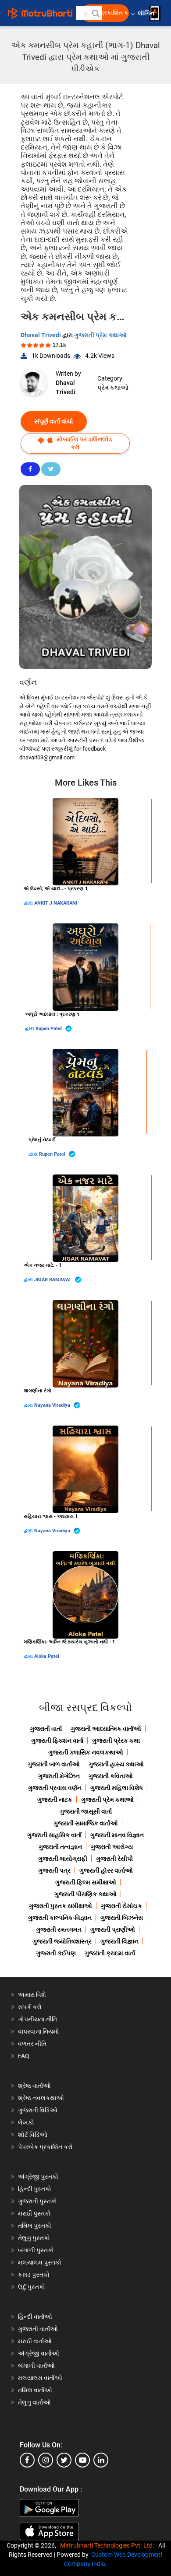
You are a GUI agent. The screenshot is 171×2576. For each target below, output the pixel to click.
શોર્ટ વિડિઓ (33, 2135)
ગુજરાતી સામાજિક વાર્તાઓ (86, 1823)
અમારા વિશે (32, 1995)
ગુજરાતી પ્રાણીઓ (113, 1929)
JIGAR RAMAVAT (53, 1280)
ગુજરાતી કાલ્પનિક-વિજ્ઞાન (60, 1918)
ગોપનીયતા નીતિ (37, 2019)
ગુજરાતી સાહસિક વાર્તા (54, 1835)
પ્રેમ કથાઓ (113, 388)
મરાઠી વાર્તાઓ (35, 2341)
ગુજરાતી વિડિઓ (38, 2110)
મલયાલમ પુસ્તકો (40, 2262)
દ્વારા (29, 903)
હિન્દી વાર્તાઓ (35, 2317)
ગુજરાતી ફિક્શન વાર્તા (57, 1741)
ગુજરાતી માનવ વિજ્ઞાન (117, 1835)
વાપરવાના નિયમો (39, 2031)
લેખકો (26, 2122)
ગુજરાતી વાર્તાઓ (38, 2329)
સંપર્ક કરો (30, 2007)
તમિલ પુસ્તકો (35, 2226)
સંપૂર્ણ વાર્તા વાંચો (54, 421)
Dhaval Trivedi (41, 335)
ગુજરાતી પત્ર (54, 1870)
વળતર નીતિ (32, 2044)
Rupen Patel (49, 1029)
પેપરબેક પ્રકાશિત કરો (45, 2147)
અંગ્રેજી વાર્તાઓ (39, 2353)
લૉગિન (147, 13)
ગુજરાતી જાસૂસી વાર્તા (86, 1811)
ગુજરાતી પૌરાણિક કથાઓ (85, 1894)
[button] (95, 13)
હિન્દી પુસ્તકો (35, 2189)
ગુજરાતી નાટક (55, 1800)
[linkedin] (101, 2460)
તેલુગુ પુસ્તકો (34, 2238)
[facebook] (27, 2460)
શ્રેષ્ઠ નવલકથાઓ (41, 2098)
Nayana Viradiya (53, 1405)
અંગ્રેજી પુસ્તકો (38, 2177)
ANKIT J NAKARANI (56, 903)
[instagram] (46, 2460)
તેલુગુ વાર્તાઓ (34, 2402)
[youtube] (82, 2460)
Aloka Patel (47, 1656)
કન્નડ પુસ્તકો (34, 2275)
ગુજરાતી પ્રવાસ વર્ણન (55, 1788)
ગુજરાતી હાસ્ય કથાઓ (116, 1764)
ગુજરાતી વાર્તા (46, 1729)
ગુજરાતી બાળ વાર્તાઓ (54, 1764)
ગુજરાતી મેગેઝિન (59, 1776)
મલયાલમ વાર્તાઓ (40, 2378)
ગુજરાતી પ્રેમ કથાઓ (100, 335)
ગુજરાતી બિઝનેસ (122, 1918)
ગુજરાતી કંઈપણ (56, 1953)
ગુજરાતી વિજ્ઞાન (119, 1941)
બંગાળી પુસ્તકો (36, 2250)
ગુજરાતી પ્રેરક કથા (116, 1741)
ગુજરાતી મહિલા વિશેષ (117, 1788)
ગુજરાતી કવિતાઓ (111, 1776)
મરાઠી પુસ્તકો (34, 2213)
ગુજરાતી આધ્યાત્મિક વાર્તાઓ (106, 1729)
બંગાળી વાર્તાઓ (36, 2366)
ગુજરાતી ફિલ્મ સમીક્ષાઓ (86, 1882)
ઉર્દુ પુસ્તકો (32, 2287)
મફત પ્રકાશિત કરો (107, 13)
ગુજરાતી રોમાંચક (121, 1906)
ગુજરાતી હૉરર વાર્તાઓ (106, 1870)
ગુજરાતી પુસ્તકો (37, 2201)
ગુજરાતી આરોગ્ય (112, 1847)
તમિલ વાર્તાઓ (35, 2390)
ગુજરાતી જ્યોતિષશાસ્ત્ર (62, 1941)
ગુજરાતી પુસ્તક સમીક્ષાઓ (61, 1906)
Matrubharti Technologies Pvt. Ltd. (109, 2545)
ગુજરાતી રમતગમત (59, 1929)
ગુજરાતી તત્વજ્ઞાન (60, 1847)
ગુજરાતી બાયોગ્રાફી (63, 1859)
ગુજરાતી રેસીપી (114, 1859)
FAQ (24, 2056)
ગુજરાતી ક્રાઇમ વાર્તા (110, 1953)
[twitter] (64, 2460)
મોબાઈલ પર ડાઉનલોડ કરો (84, 443)
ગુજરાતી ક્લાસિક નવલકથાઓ (86, 1752)
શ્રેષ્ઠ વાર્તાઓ (34, 2086)
